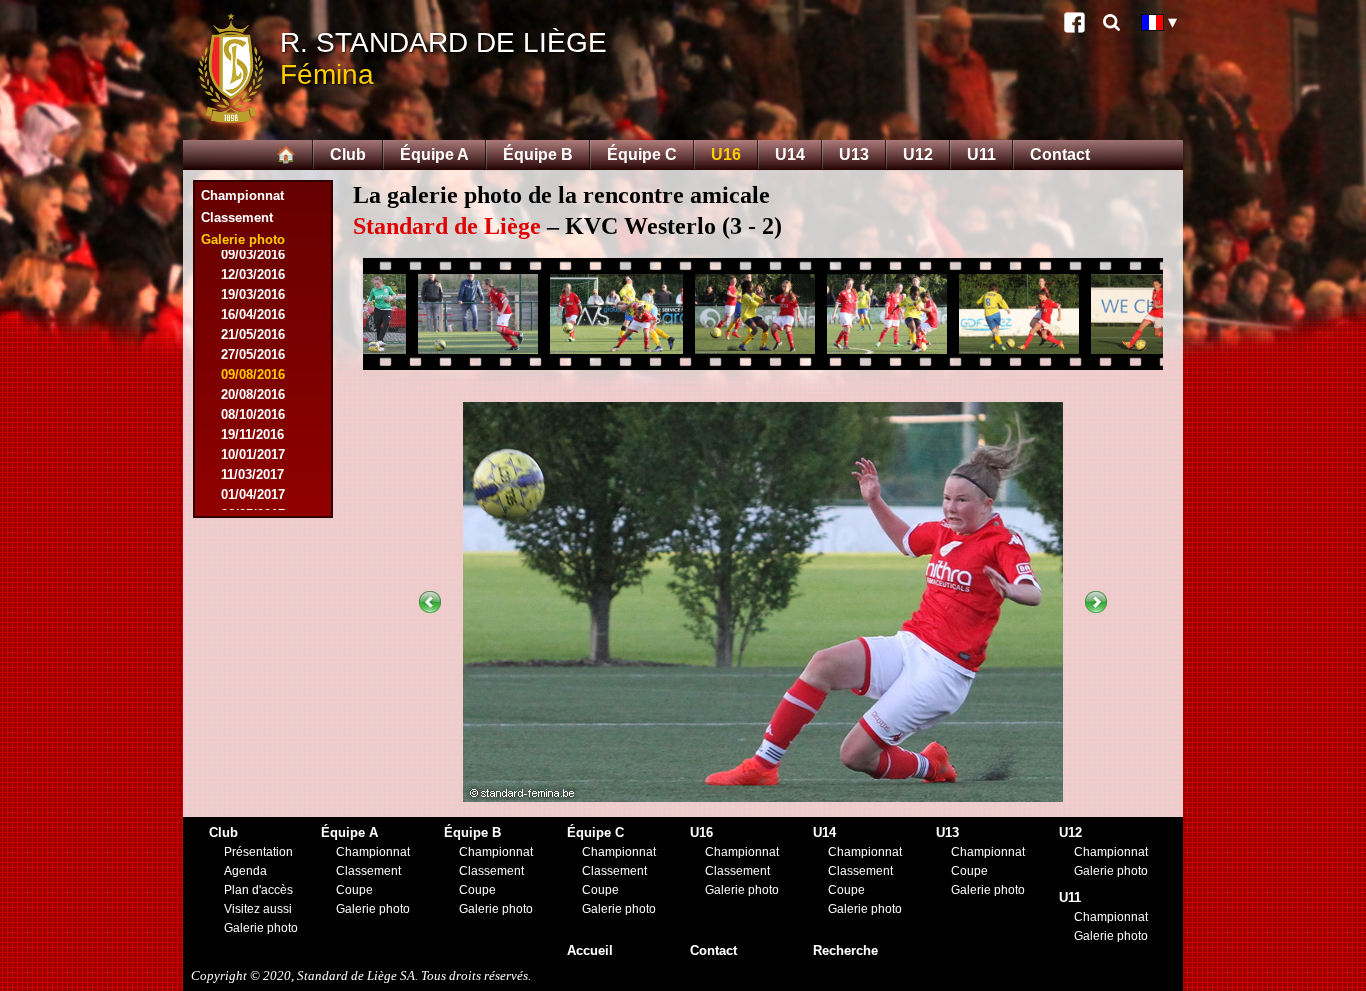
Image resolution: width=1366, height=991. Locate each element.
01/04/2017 (253, 494)
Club (348, 154)
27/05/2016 (253, 354)
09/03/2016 (253, 254)
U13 (854, 154)
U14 (790, 154)
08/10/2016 (253, 414)
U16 (726, 154)
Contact (1060, 154)
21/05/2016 (253, 334)
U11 (981, 154)
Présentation (258, 852)
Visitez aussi (258, 909)
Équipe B (538, 154)
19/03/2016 (253, 294)
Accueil (590, 950)
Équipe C (642, 154)
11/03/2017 (252, 474)
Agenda (245, 871)
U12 (918, 154)
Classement (237, 217)
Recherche (845, 950)
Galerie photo (261, 928)
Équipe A (434, 154)
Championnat (242, 195)
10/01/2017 (253, 454)
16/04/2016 (253, 314)
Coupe (354, 890)
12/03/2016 (253, 274)
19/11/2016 (252, 434)
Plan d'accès (258, 890)
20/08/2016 (253, 394)
